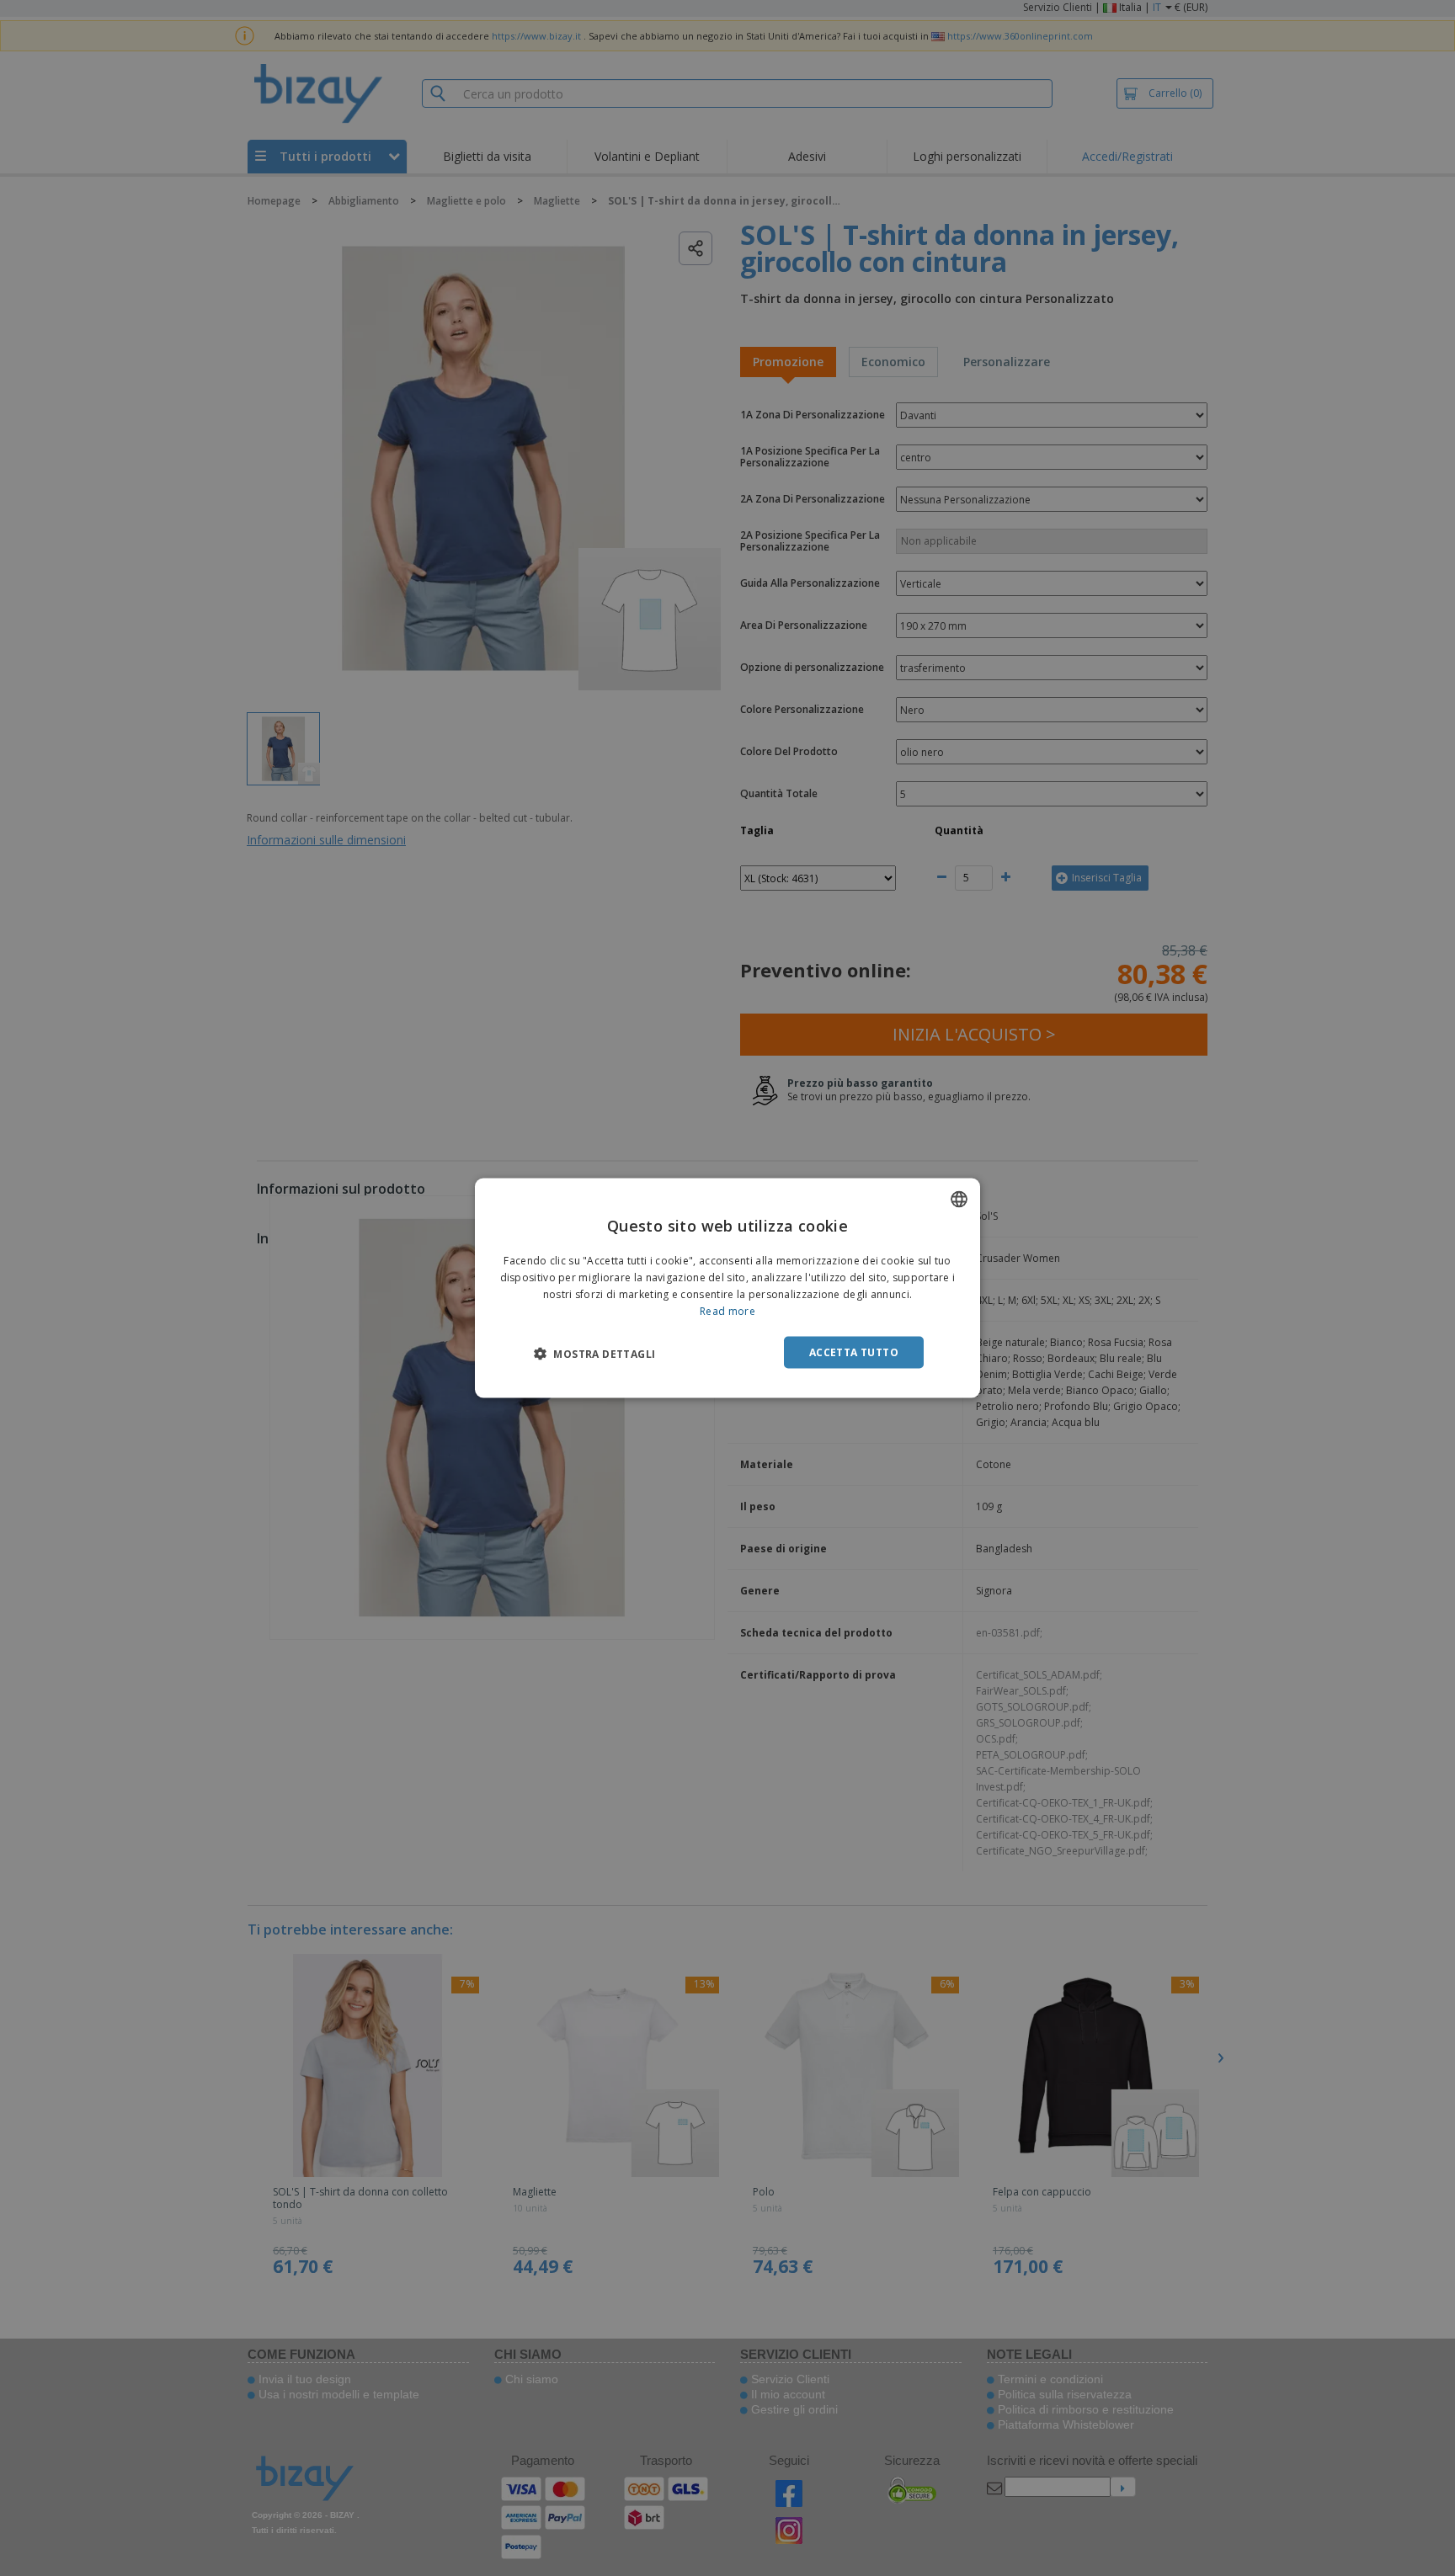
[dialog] (727, 1288)
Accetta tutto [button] (854, 1352)
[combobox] (959, 1200)
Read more (727, 1310)
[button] (594, 1353)
